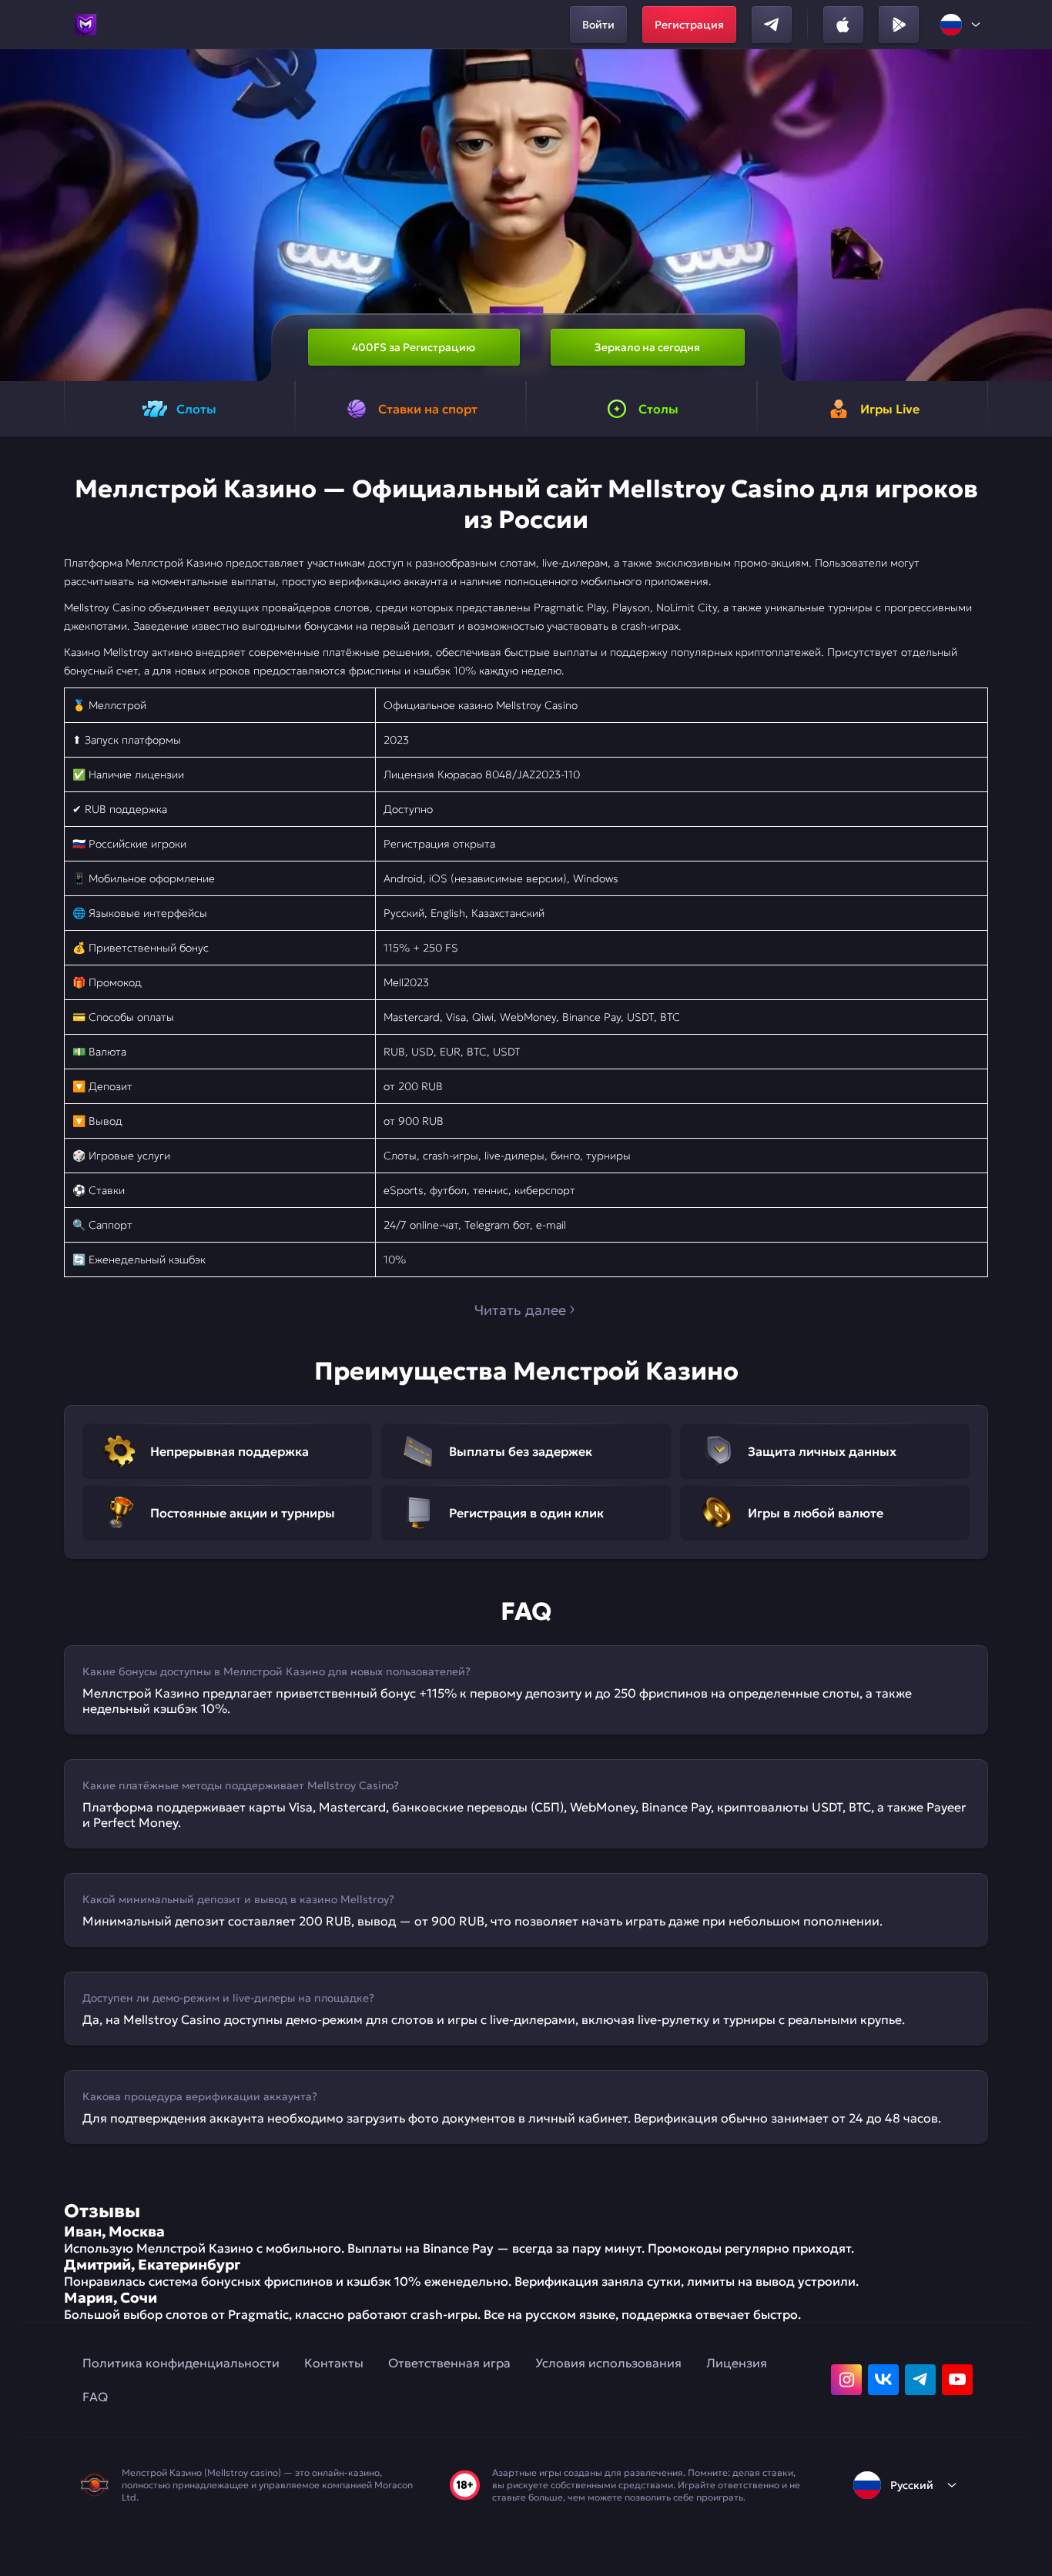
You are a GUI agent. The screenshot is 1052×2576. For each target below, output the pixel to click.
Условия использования (608, 2363)
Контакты (334, 2363)
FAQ (95, 2397)
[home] (85, 25)
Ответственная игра (449, 2363)
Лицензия (737, 2363)
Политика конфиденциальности (181, 2363)
